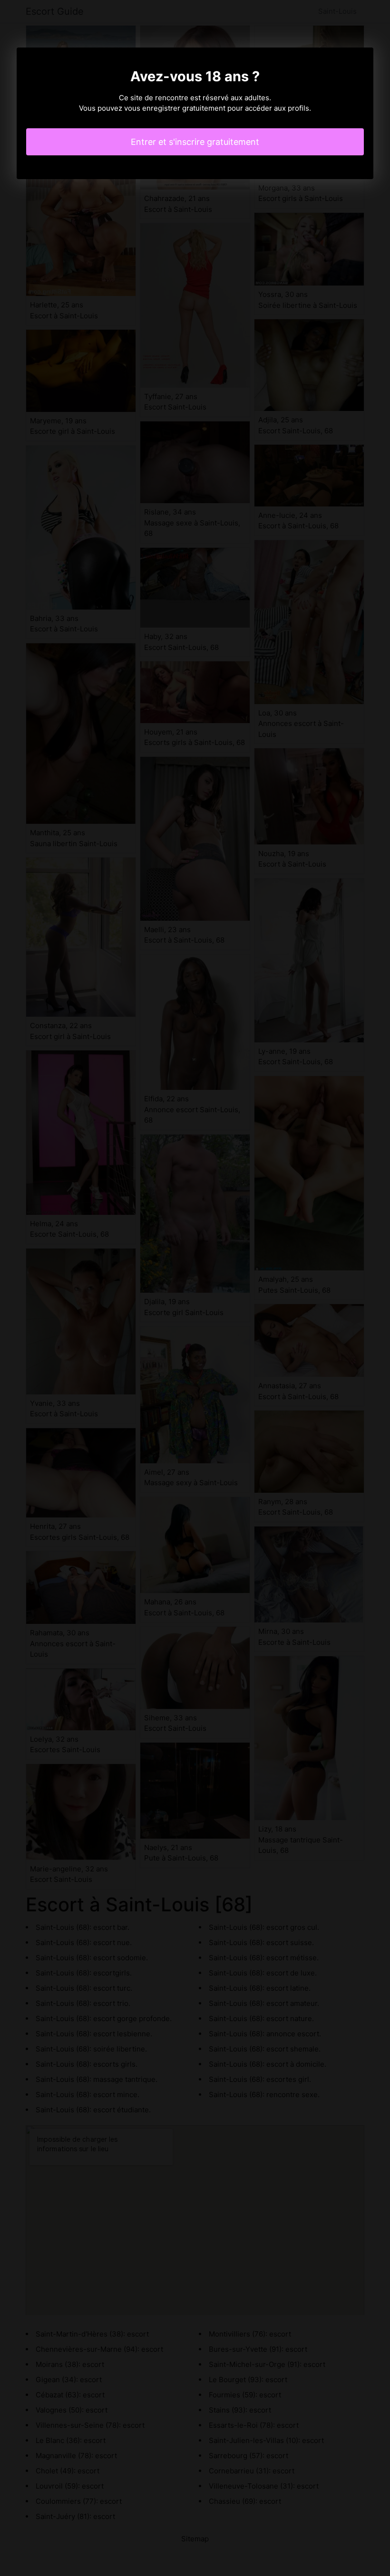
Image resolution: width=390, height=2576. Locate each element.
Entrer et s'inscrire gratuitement (195, 142)
